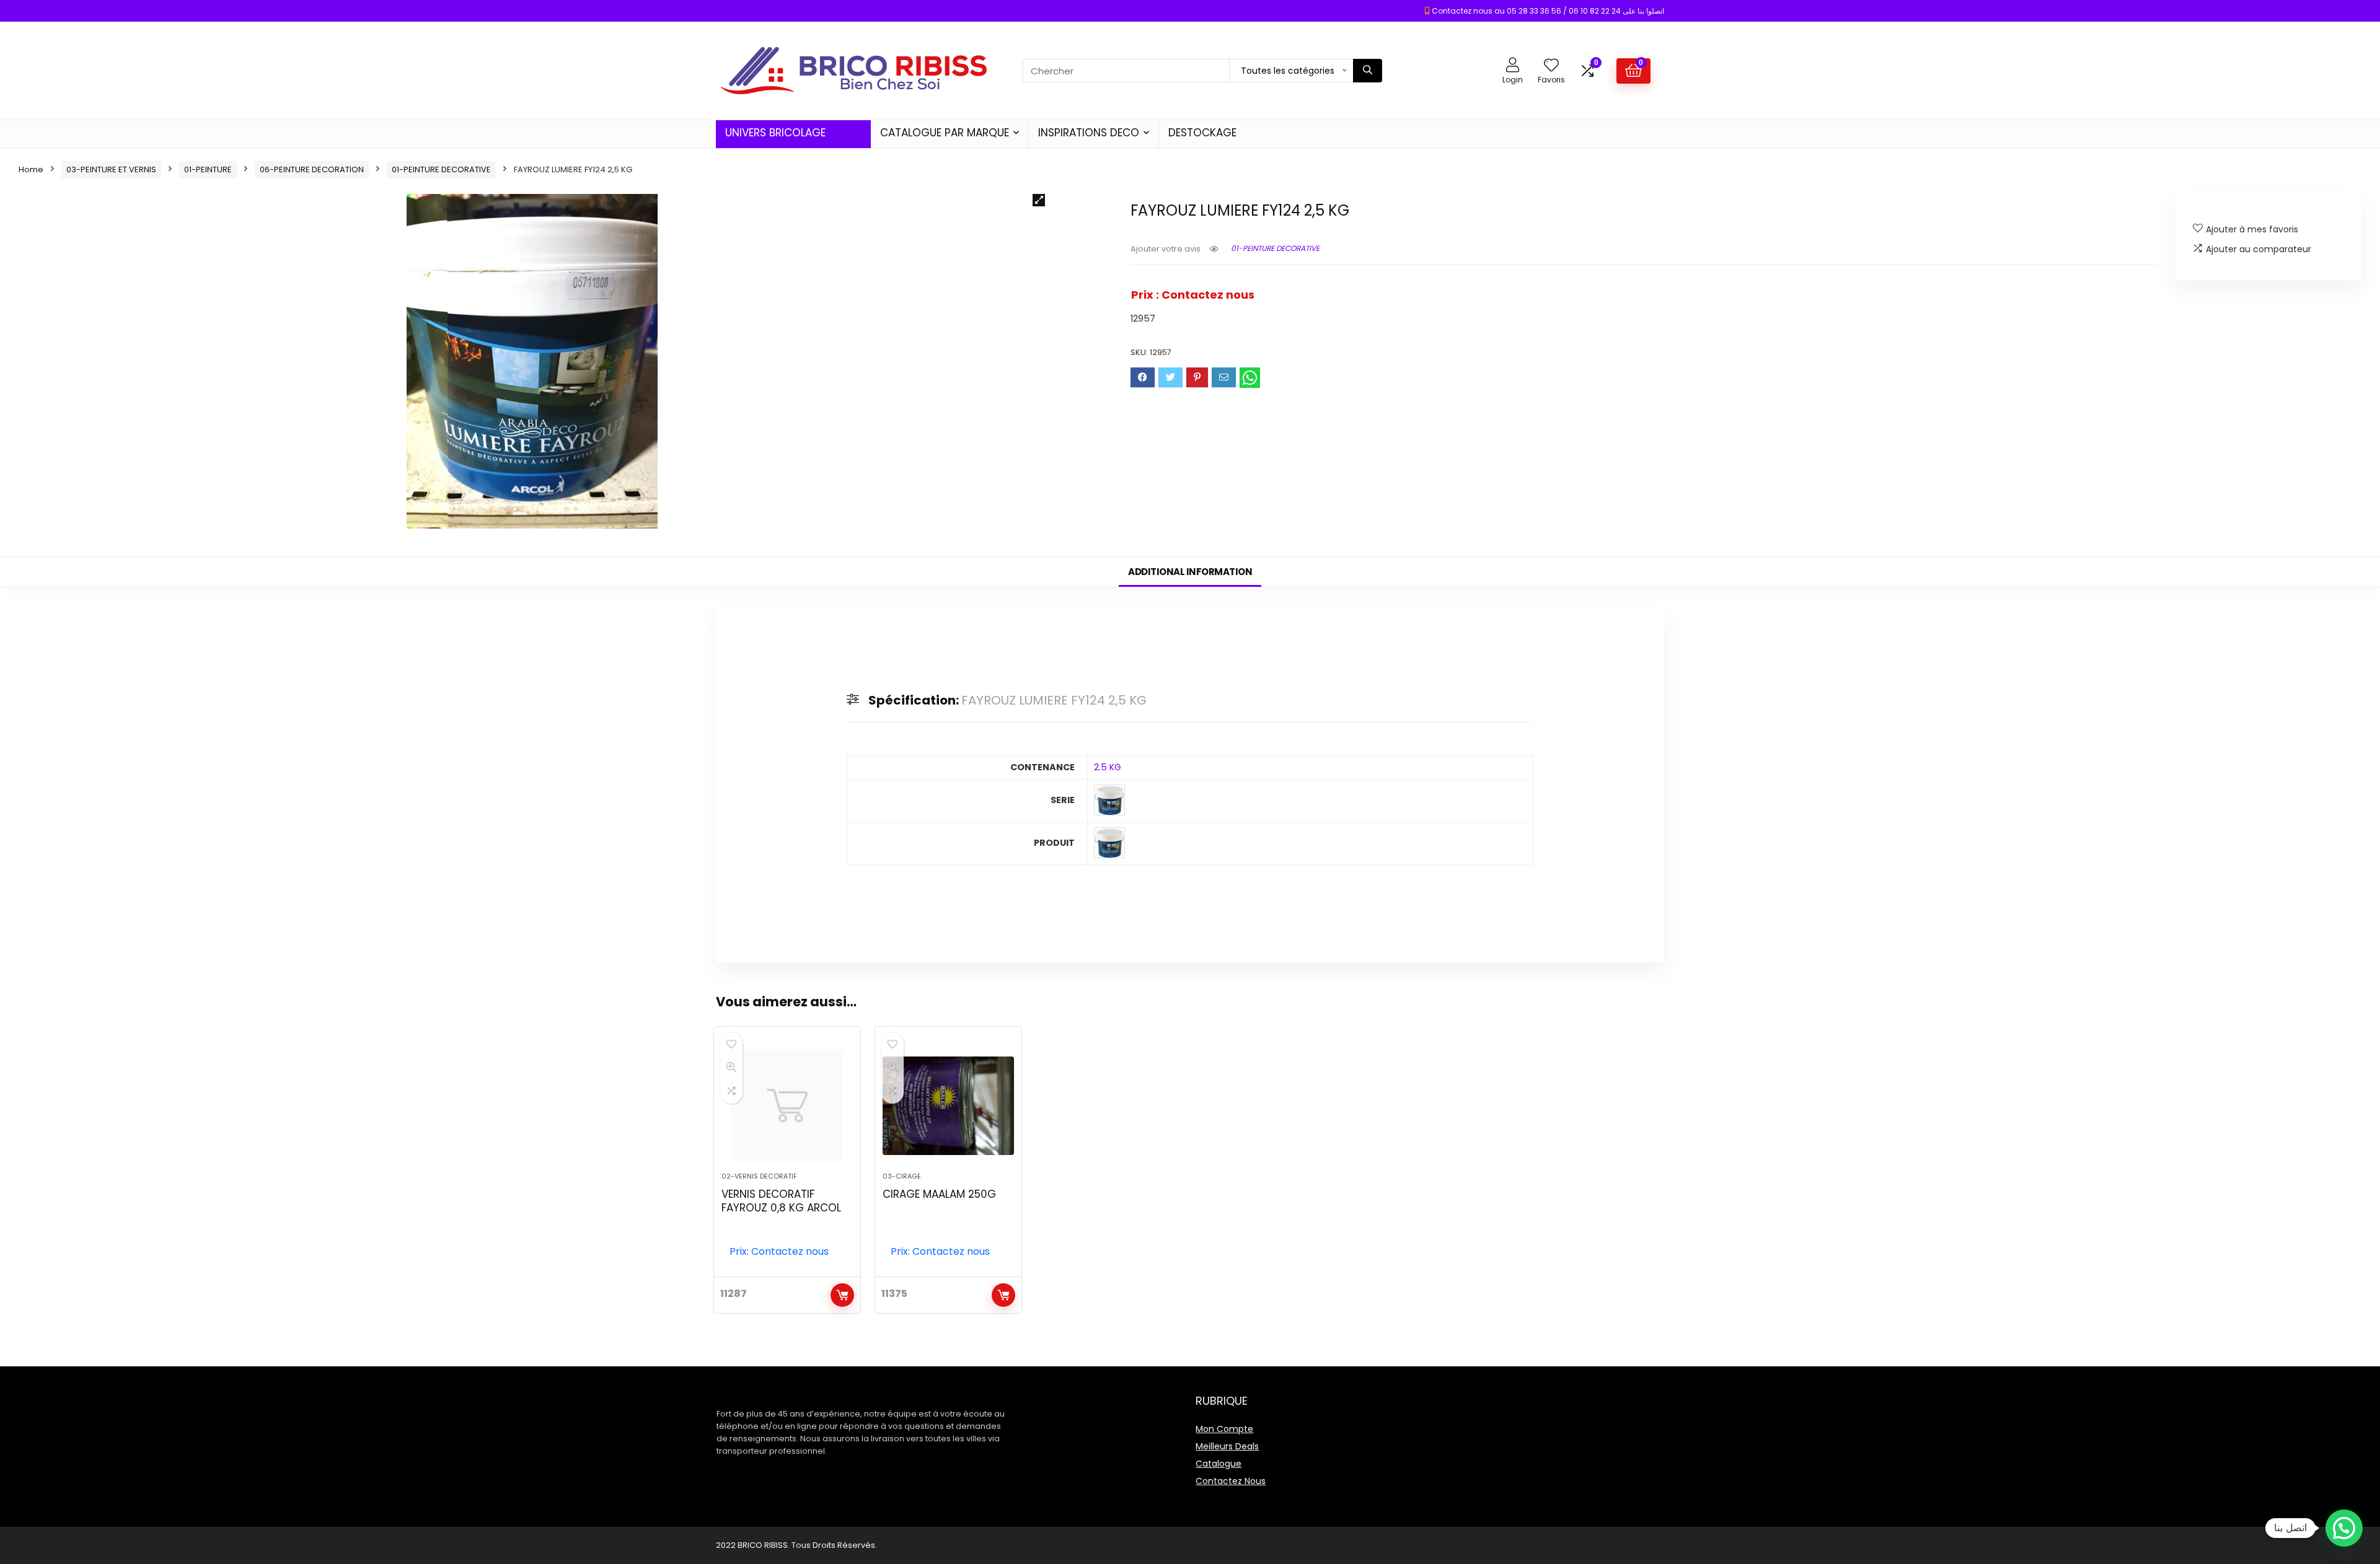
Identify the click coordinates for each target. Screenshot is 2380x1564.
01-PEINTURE (208, 169)
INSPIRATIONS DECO (1089, 133)
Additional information (1190, 572)
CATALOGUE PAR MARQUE (945, 133)
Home (31, 169)
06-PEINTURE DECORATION (312, 169)
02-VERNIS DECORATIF (759, 1176)
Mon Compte (1224, 1429)
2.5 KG (1108, 767)
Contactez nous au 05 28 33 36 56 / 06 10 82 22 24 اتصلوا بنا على (1548, 11)
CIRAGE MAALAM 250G (939, 1194)
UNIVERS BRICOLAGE (775, 133)
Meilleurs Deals (1227, 1446)
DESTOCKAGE (1202, 133)
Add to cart (842, 1295)
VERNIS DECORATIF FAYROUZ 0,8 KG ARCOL (781, 1201)
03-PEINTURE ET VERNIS (111, 169)
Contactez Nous (1231, 1481)
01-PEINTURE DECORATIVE (441, 169)
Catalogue (1219, 1464)
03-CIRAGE (902, 1176)
